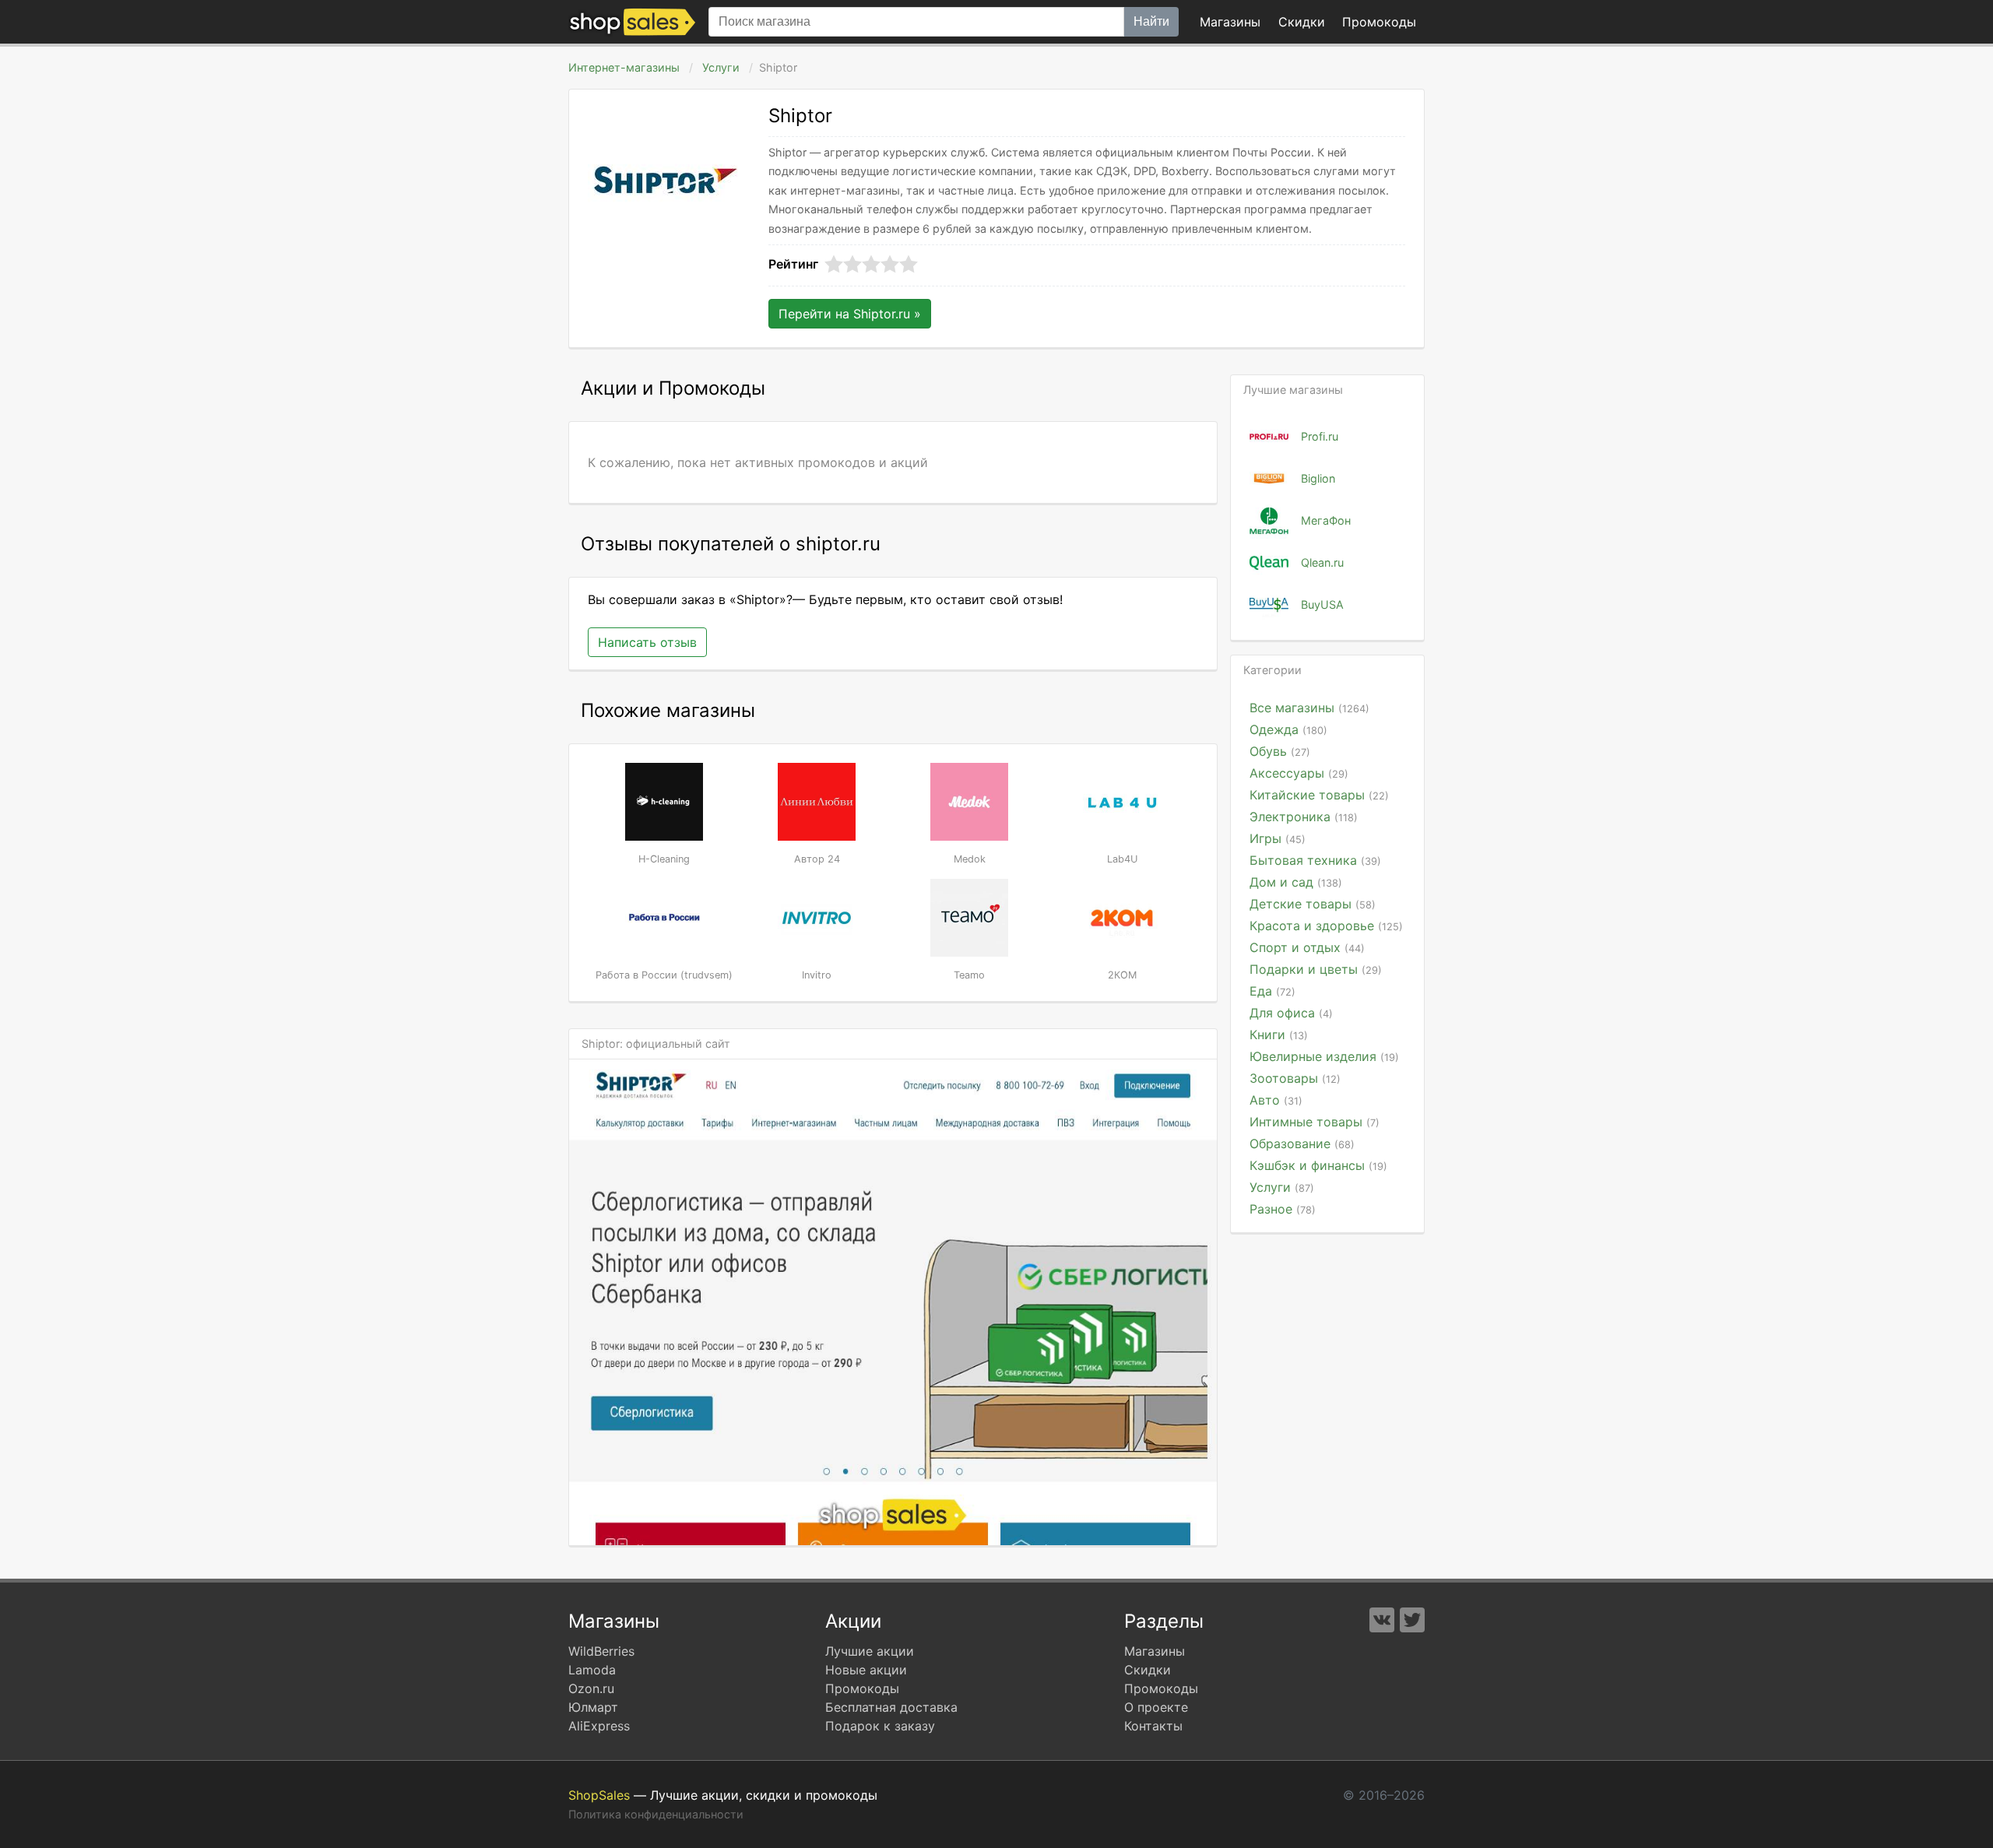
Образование (1302, 1144)
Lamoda (592, 1670)
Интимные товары (1315, 1122)
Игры (1278, 838)
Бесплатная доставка (891, 1707)
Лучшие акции (870, 1651)
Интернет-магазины (624, 67)
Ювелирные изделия (1324, 1056)
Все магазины (1309, 708)
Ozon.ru (591, 1688)
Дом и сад (1296, 882)
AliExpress (599, 1726)
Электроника (1304, 817)
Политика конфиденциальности (656, 1814)
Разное (1283, 1209)
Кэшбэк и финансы (1318, 1165)
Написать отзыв (647, 642)
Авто (1276, 1100)
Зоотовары (1295, 1078)
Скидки (1302, 22)
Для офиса (1291, 1013)
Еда (1272, 991)
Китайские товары (1319, 795)
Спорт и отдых (1307, 947)
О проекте (1156, 1707)
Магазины (1230, 22)
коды (1379, 22)
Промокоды (862, 1688)
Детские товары (1313, 904)
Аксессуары (1299, 773)
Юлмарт (593, 1707)
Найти (1151, 21)
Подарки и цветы (1316, 969)
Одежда (1288, 729)
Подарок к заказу (880, 1726)
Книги (1279, 1035)
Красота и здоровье (1326, 926)
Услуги (721, 67)
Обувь (1280, 751)
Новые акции (866, 1670)
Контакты (1153, 1726)
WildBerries (601, 1651)
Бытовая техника (1315, 860)
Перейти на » (850, 314)
